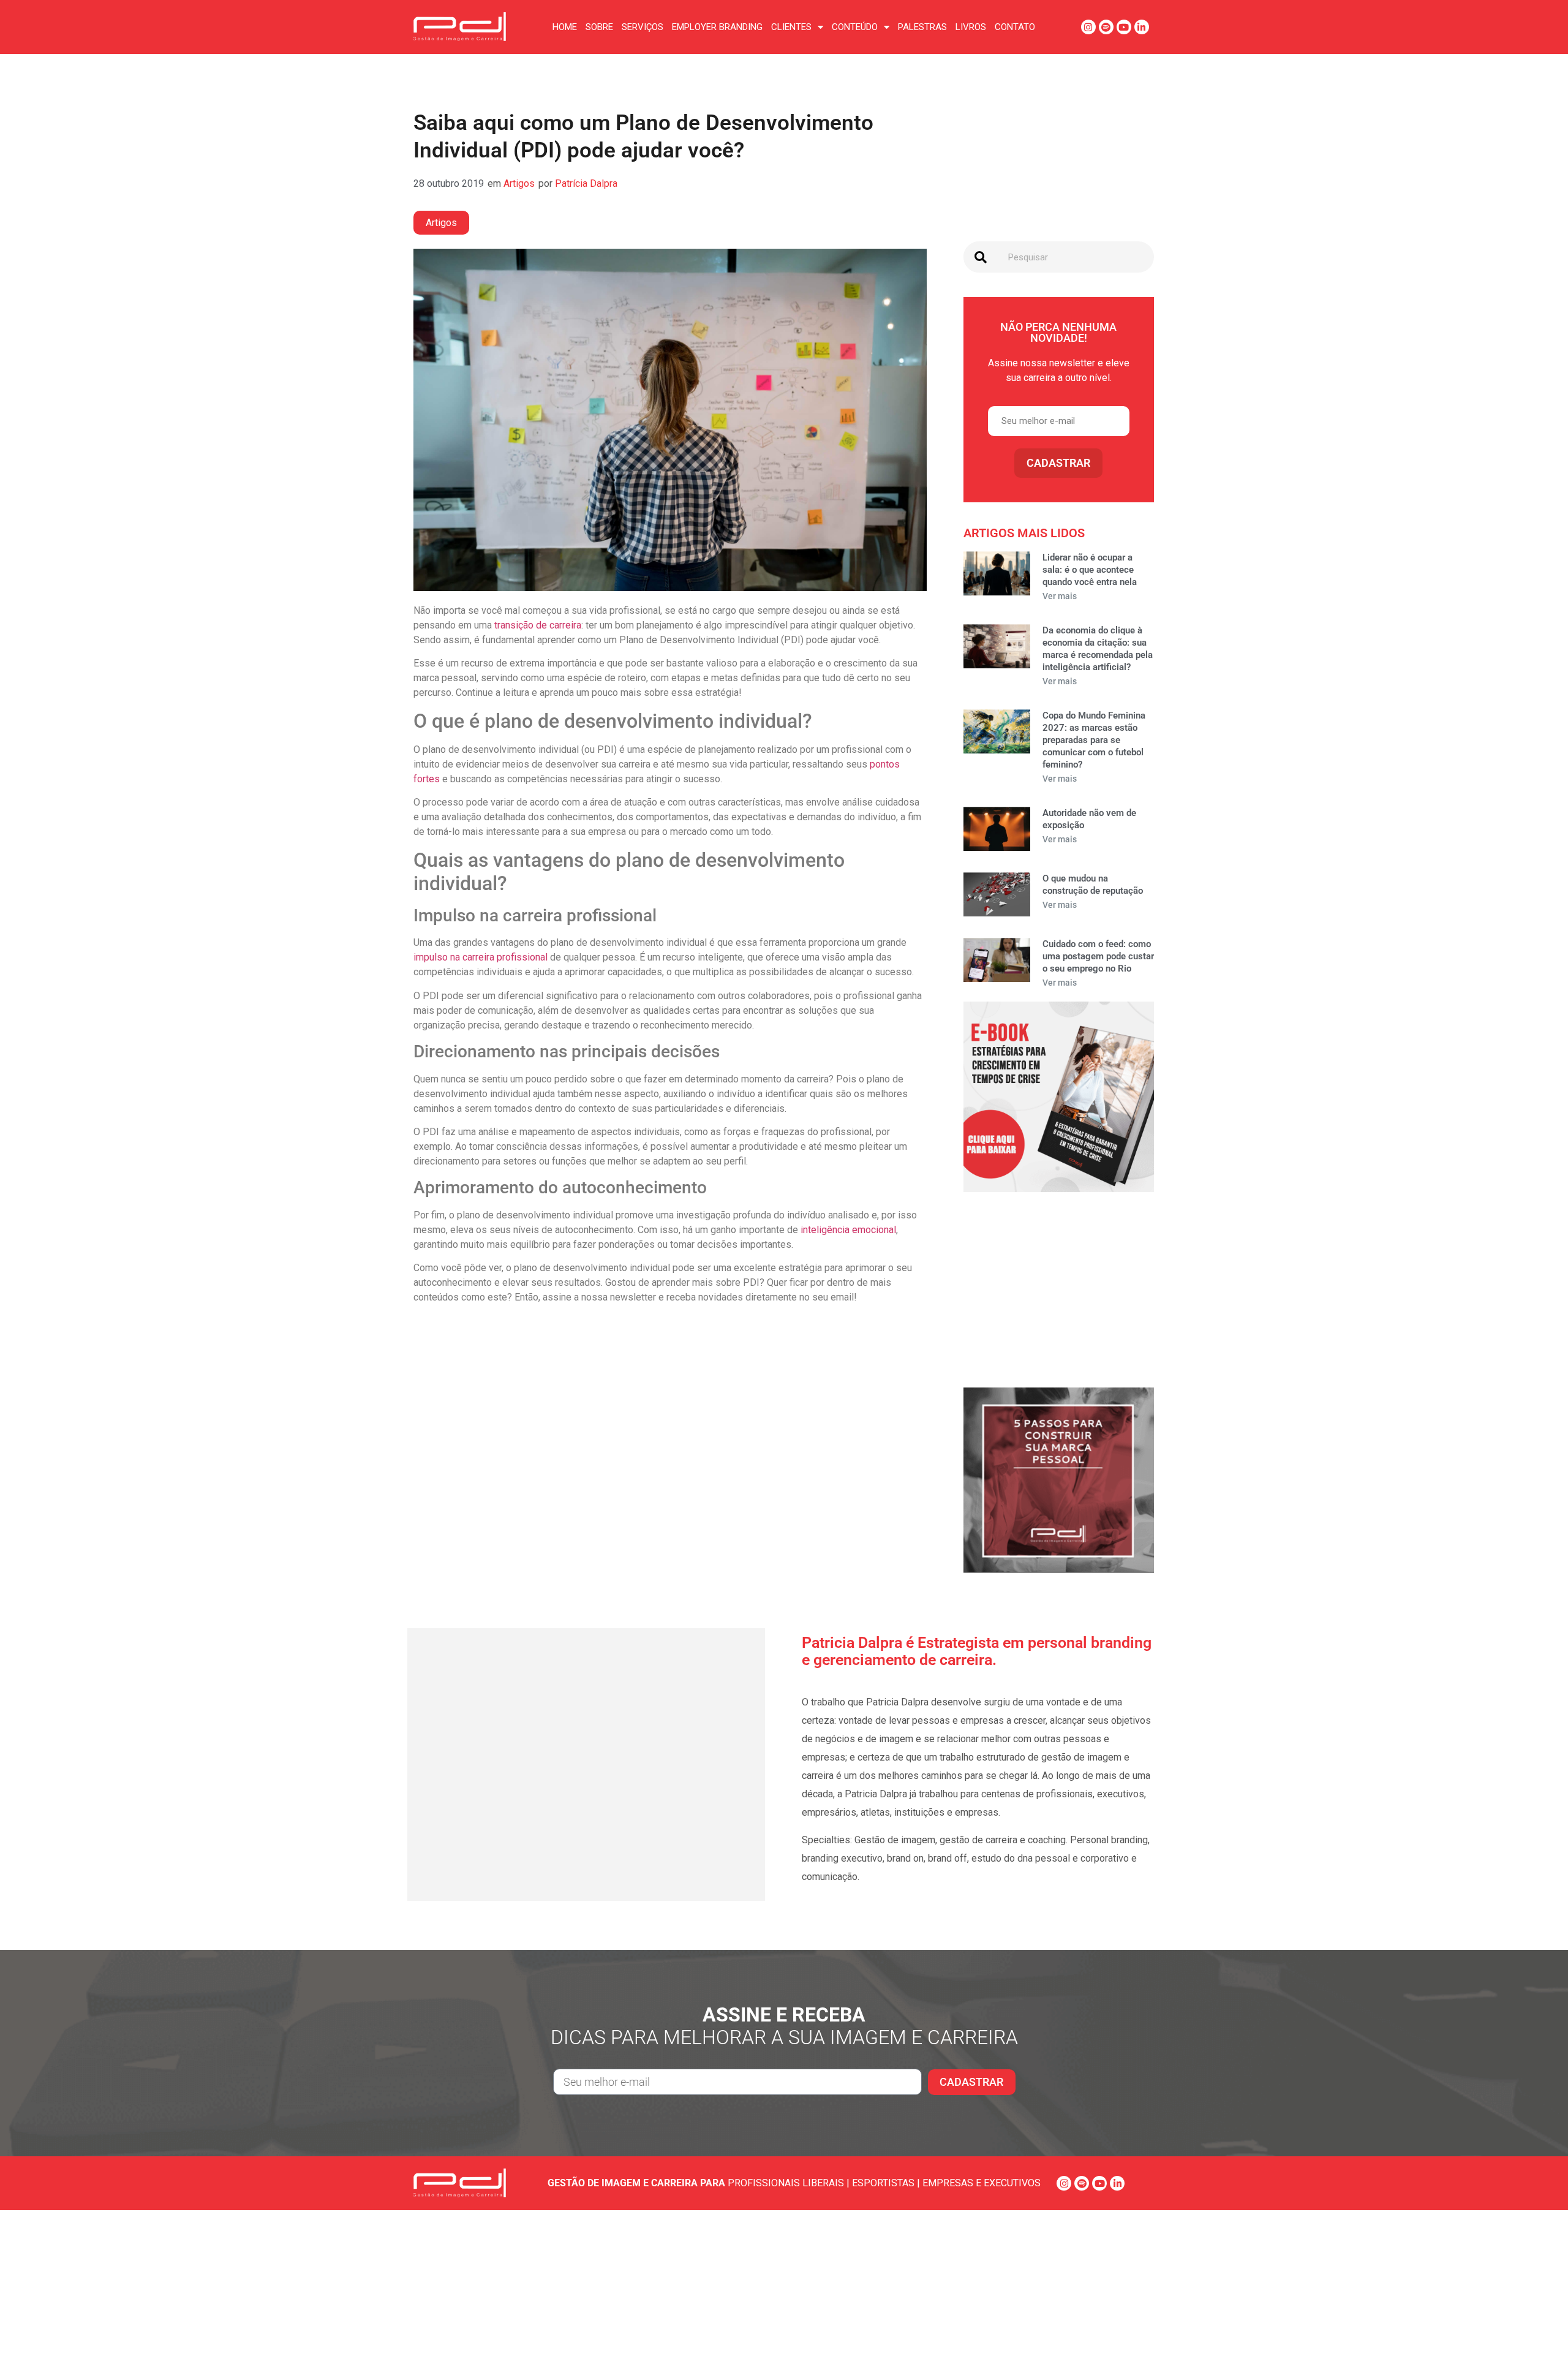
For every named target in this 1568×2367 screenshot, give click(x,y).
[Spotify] (1106, 27)
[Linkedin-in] (1142, 27)
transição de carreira (538, 625)
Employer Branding (717, 27)
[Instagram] (1088, 27)
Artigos (519, 183)
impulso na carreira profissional (481, 957)
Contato (1015, 27)
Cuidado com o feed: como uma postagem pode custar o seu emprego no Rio (1098, 956)
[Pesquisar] (981, 257)
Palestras (922, 27)
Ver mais (1060, 596)
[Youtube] (1124, 27)
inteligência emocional (848, 1230)
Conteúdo (855, 27)
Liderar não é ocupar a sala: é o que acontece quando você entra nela (1090, 570)
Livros (971, 27)
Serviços (643, 27)
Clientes (791, 27)
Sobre (599, 27)
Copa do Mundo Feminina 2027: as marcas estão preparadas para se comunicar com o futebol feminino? (1094, 740)
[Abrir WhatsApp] (1537, 2336)
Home (565, 27)
